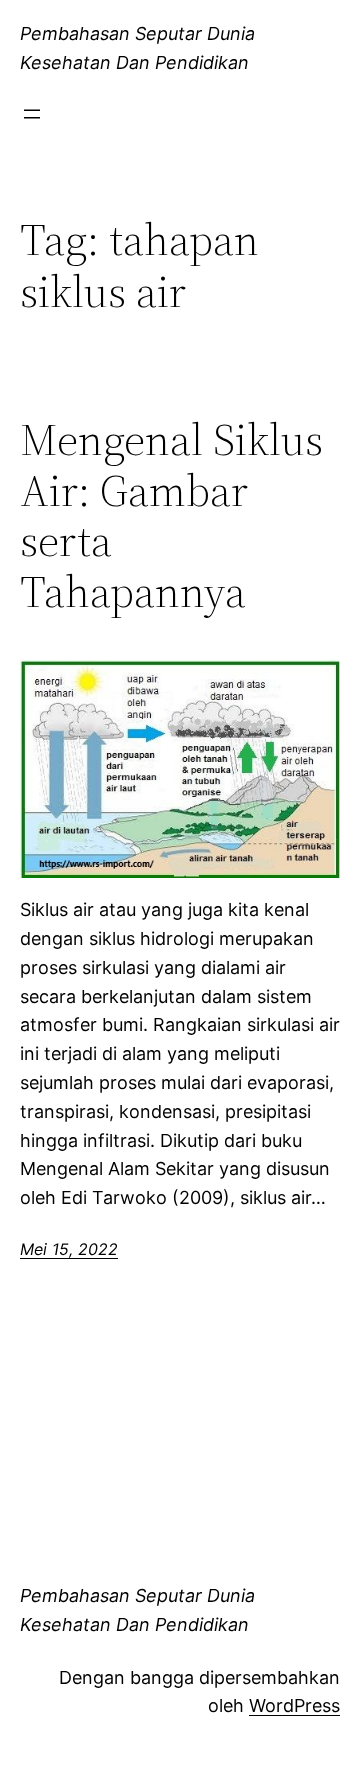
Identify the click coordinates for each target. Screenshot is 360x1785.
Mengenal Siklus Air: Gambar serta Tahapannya (171, 516)
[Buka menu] (32, 114)
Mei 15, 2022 (69, 1249)
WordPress (294, 1705)
